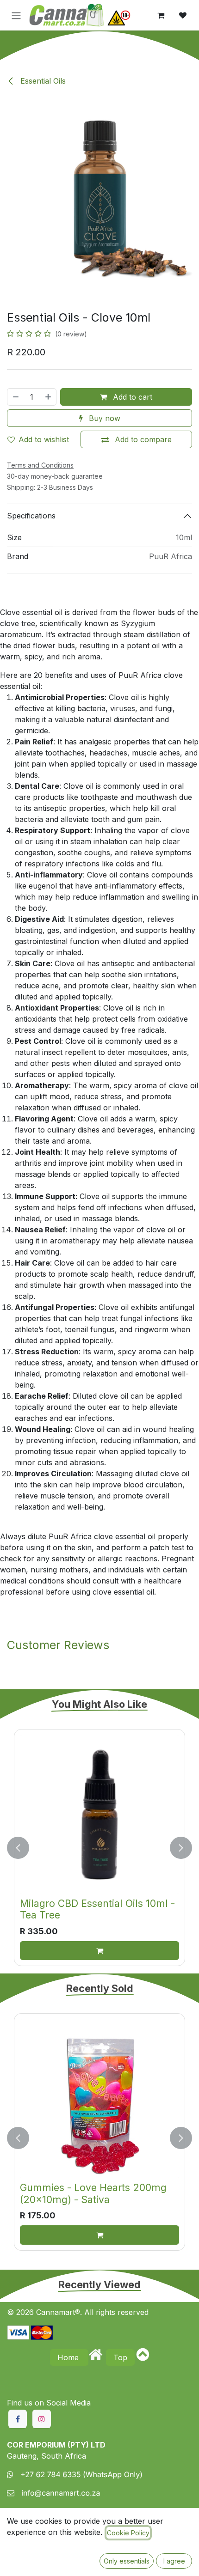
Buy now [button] (103, 418)
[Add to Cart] (99, 1951)
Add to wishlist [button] (44, 439)
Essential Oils (42, 81)
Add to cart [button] (131, 397)
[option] (99, 1848)
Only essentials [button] (127, 2561)
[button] (18, 1848)
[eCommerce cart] (161, 15)
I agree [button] (174, 2561)
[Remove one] (15, 397)
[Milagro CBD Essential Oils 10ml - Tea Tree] (99, 1815)
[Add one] (49, 397)
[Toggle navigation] (16, 15)
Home (69, 2357)
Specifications (31, 516)
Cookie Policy (128, 2533)
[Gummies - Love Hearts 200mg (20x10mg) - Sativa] (99, 2099)
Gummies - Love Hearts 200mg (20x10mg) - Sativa (93, 2193)
